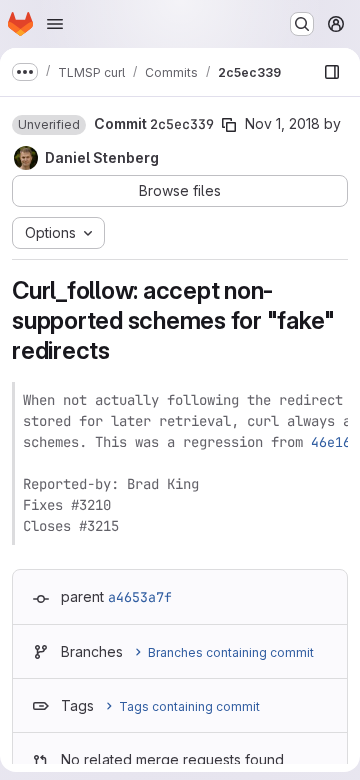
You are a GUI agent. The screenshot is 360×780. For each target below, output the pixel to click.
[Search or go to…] (302, 24)
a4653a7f (140, 597)
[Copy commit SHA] (229, 125)
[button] (49, 125)
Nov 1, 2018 (282, 123)
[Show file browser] (332, 72)
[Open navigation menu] (55, 24)
